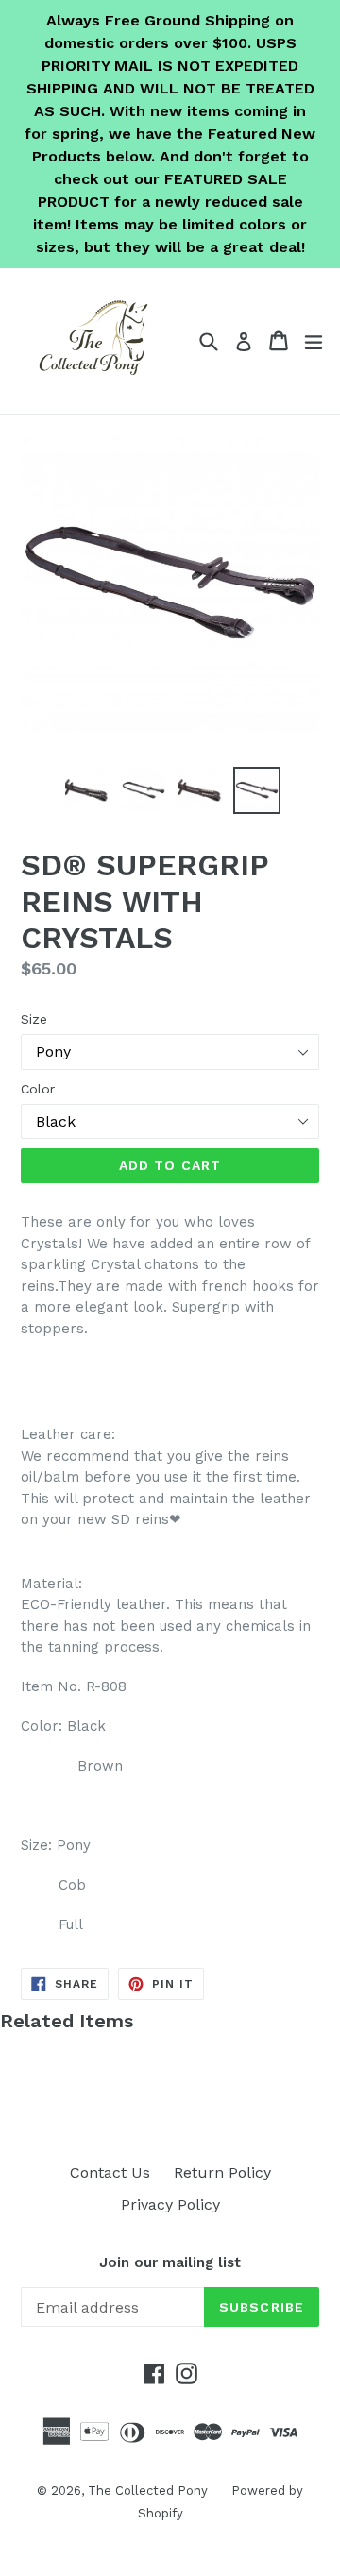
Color (38, 1089)
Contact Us (110, 2172)
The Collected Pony (148, 2491)
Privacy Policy (170, 2204)
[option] (87, 790)
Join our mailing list (170, 2262)
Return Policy (222, 2172)
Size (34, 1019)
